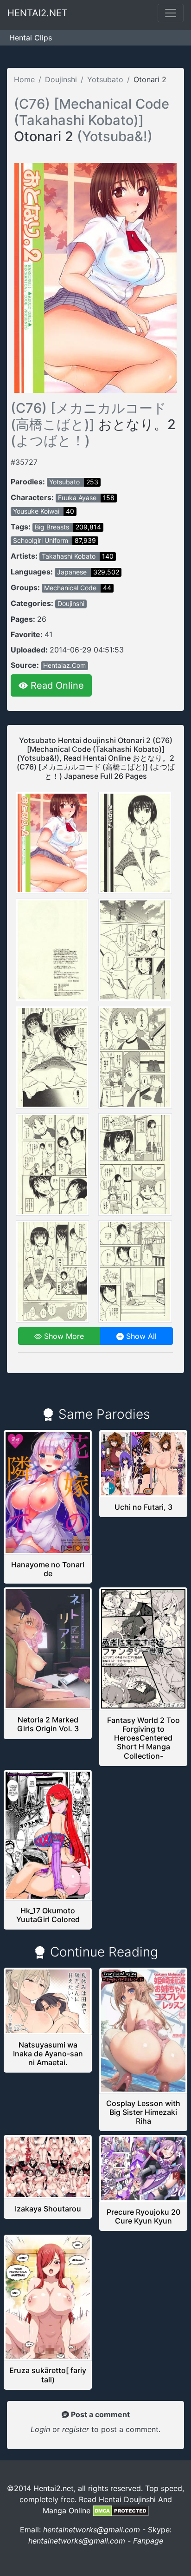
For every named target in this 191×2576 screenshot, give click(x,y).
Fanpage (148, 2541)
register (77, 2429)
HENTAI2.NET (38, 13)
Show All (140, 1336)
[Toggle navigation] (171, 13)
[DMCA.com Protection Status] (121, 2511)
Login (40, 2429)
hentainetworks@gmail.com (92, 2530)
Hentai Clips (31, 38)
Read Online (56, 685)
